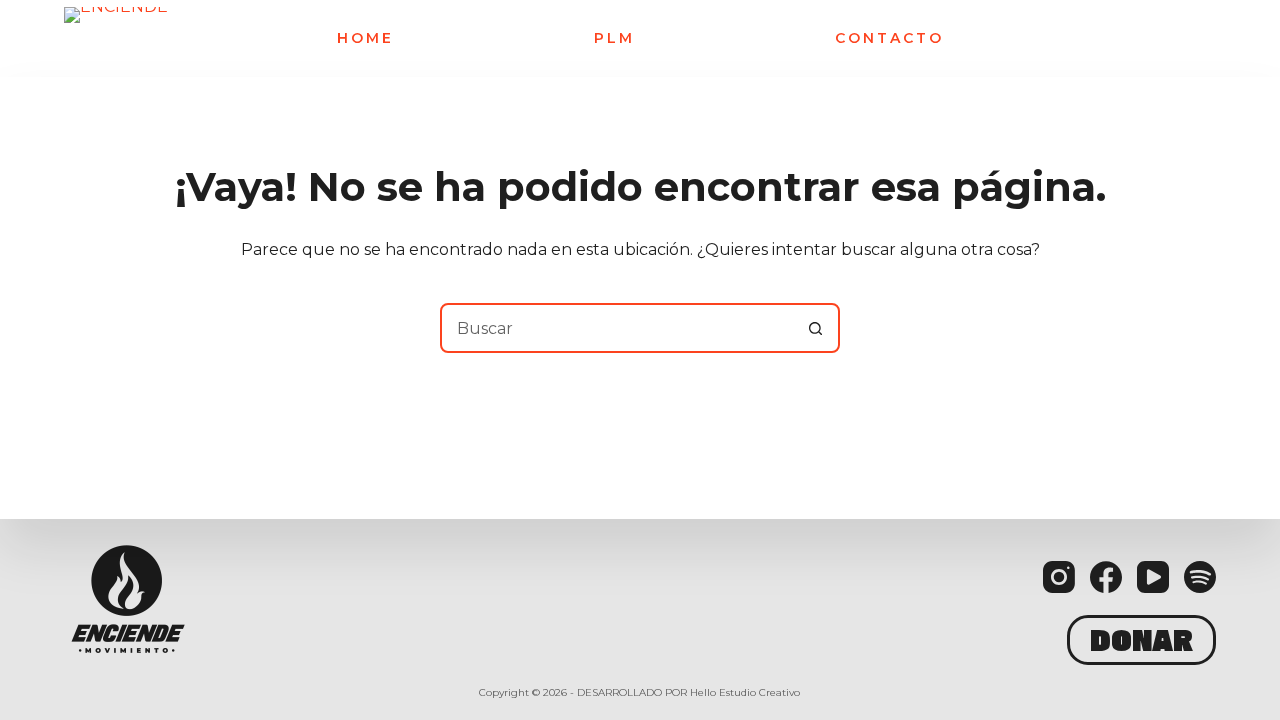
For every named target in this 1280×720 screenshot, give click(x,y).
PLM (614, 39)
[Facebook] (1106, 577)
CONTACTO (889, 39)
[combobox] (617, 328)
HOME (365, 39)
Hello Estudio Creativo (745, 692)
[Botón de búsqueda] (815, 328)
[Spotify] (1200, 577)
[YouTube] (1153, 577)
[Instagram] (1059, 577)
